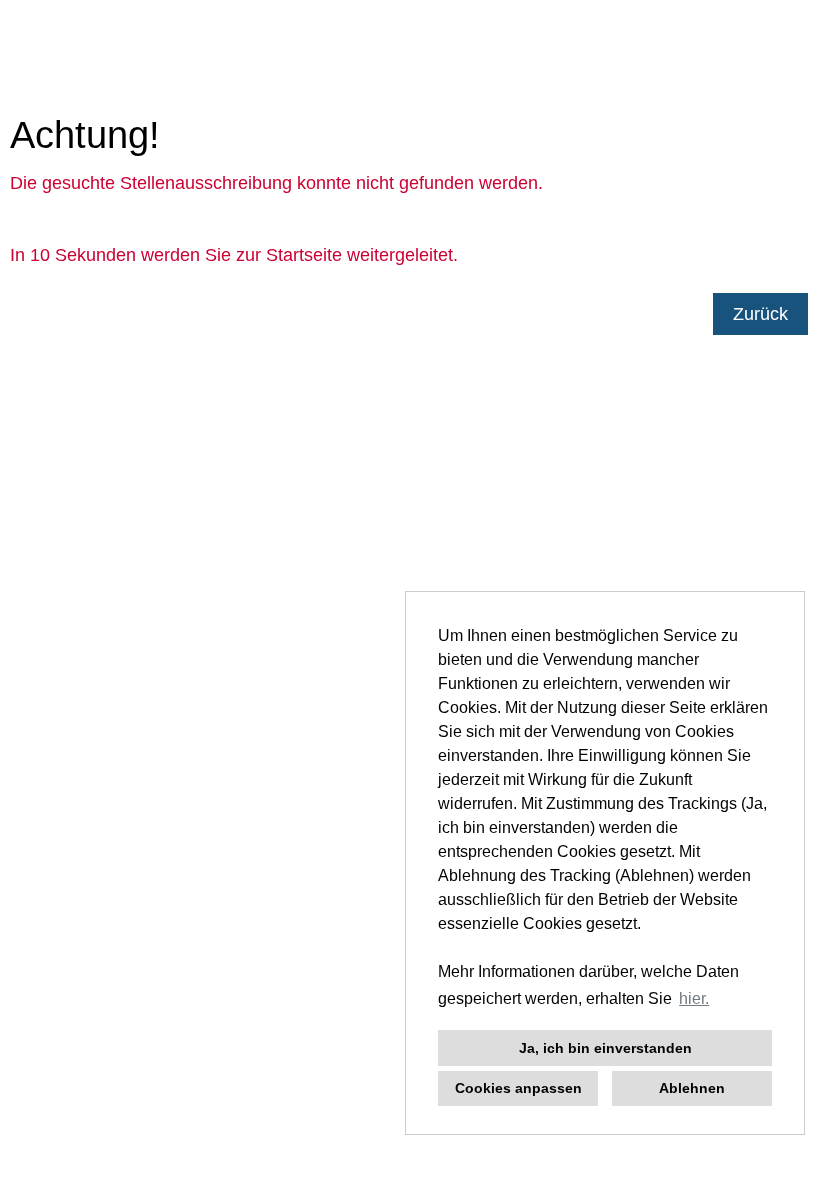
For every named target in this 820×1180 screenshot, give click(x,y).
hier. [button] (694, 998)
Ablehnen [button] (692, 1088)
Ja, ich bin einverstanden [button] (605, 1048)
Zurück (760, 314)
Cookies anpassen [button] (518, 1088)
